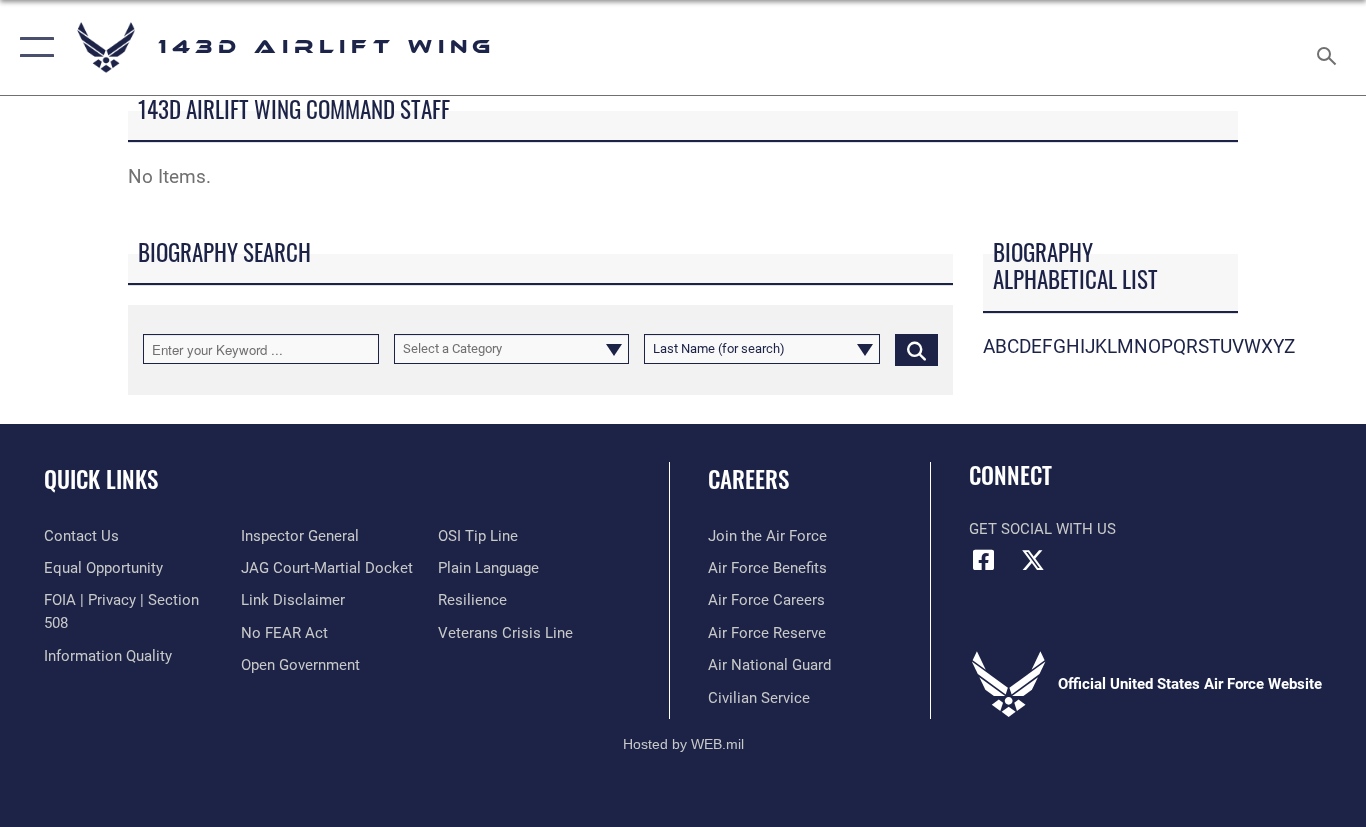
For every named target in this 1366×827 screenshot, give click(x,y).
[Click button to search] (916, 349)
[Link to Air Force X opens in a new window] (1033, 560)
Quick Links (101, 479)
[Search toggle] (1330, 47)
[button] (32, 47)
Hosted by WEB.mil (683, 744)
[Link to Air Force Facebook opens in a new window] (984, 560)
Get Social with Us (1042, 529)
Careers (748, 479)
